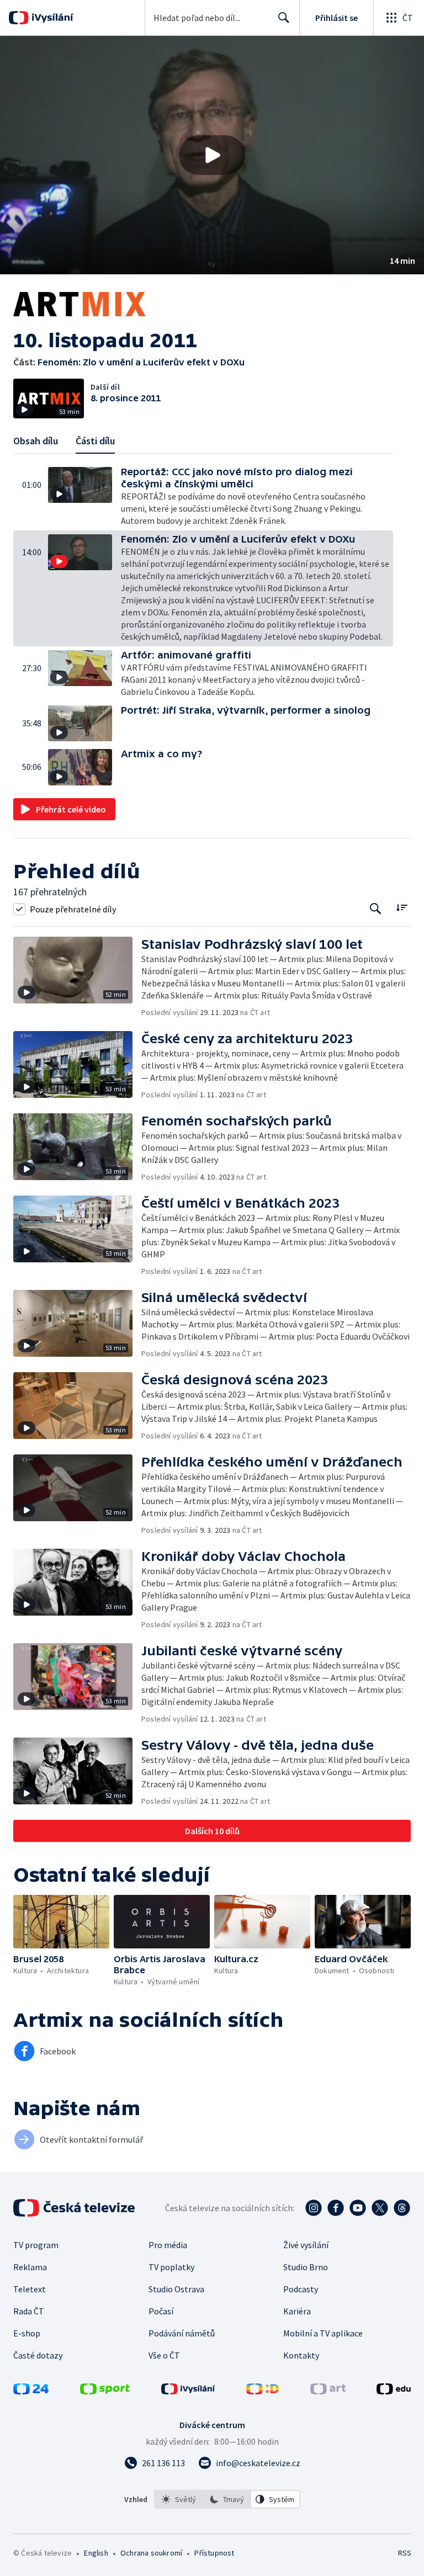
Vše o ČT (164, 2355)
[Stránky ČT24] (31, 2391)
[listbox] (227, 2499)
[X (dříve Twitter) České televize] (380, 2208)
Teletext (30, 2289)
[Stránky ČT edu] (394, 2391)
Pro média (168, 2245)
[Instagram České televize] (314, 2208)
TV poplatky (171, 2267)
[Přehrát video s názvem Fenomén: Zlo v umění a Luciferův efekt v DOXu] (212, 155)
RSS (404, 2553)
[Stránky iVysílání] (188, 2391)
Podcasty (301, 2289)
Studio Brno (306, 2267)
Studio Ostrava (176, 2289)
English (96, 2553)
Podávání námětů (182, 2333)
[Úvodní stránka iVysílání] (51, 18)
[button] (212, 155)
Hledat (284, 18)
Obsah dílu (36, 441)
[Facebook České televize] (336, 2208)
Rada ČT (29, 2311)
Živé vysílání (306, 2245)
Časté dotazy (38, 2355)
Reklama (30, 2267)
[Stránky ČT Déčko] (263, 2391)
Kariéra (297, 2311)
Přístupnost (214, 2553)
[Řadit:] (402, 908)
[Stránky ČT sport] (105, 2391)
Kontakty (301, 2355)
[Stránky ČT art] (328, 2391)
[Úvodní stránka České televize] (75, 2208)
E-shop (27, 2333)
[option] (179, 2499)
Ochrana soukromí (151, 2553)
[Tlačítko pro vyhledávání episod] (376, 909)
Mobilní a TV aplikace (323, 2333)
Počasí (161, 2311)
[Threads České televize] (402, 2208)
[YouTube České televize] (358, 2208)
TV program (36, 2245)
